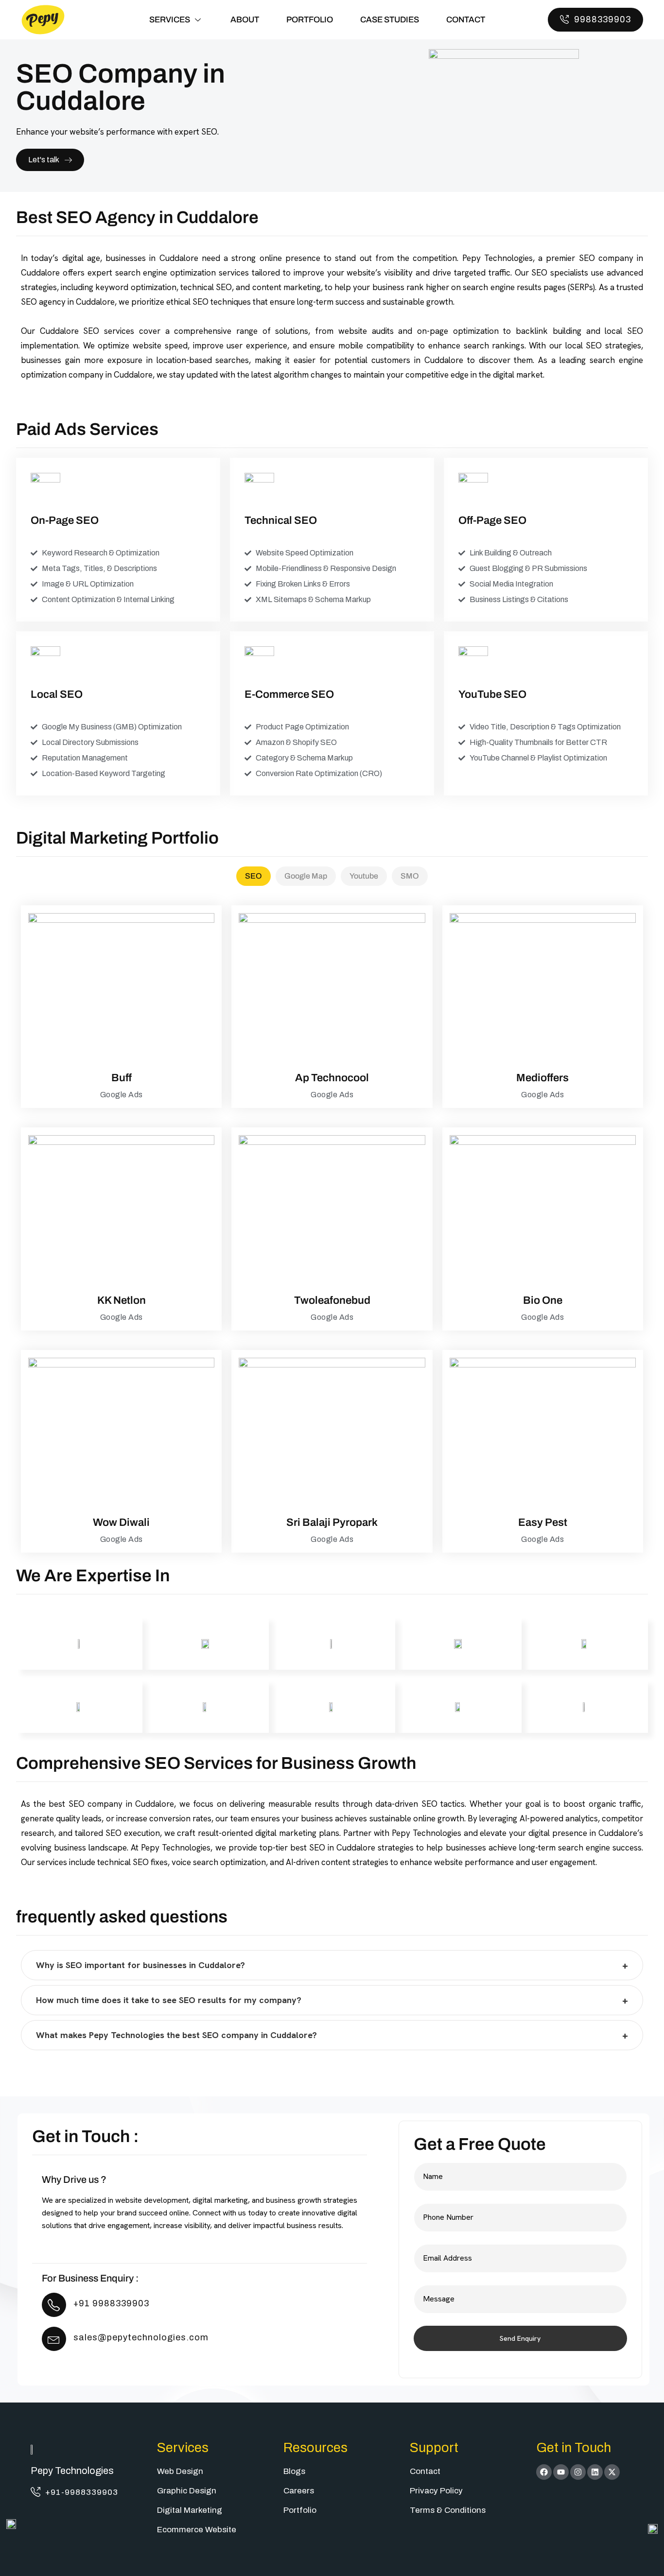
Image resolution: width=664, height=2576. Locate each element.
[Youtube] (561, 2472)
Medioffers (542, 1078)
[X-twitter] (612, 2472)
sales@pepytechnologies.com (141, 2337)
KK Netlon (122, 1300)
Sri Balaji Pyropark (332, 1522)
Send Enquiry (520, 2338)
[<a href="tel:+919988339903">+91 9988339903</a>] (54, 2305)
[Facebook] (544, 2472)
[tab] (253, 876)
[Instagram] (578, 2472)
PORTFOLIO (310, 20)
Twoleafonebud (332, 1300)
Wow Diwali (121, 1522)
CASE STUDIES (390, 20)
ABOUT (245, 20)
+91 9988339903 (111, 2303)
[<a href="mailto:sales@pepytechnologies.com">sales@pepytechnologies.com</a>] (54, 2339)
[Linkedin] (595, 2472)
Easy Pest (543, 1522)
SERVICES (170, 20)
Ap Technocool (332, 1078)
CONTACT (466, 20)
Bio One (543, 1300)
